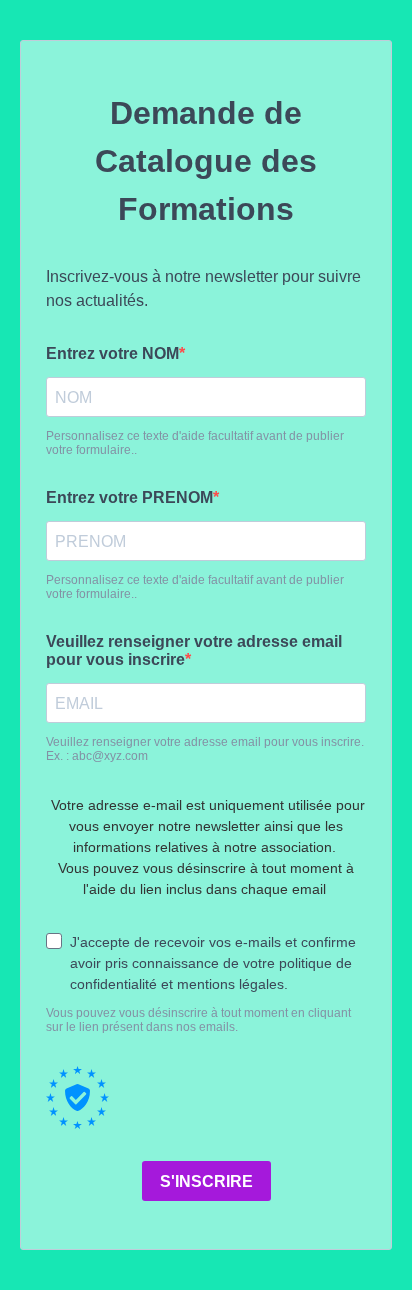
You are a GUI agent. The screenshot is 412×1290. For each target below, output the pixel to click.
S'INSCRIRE (206, 1181)
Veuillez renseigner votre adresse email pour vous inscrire (194, 650)
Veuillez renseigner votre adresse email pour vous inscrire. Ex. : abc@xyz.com (205, 749)
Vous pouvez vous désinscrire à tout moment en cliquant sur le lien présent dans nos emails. (198, 1020)
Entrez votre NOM (112, 353)
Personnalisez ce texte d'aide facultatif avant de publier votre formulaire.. (195, 443)
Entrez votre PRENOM (129, 497)
